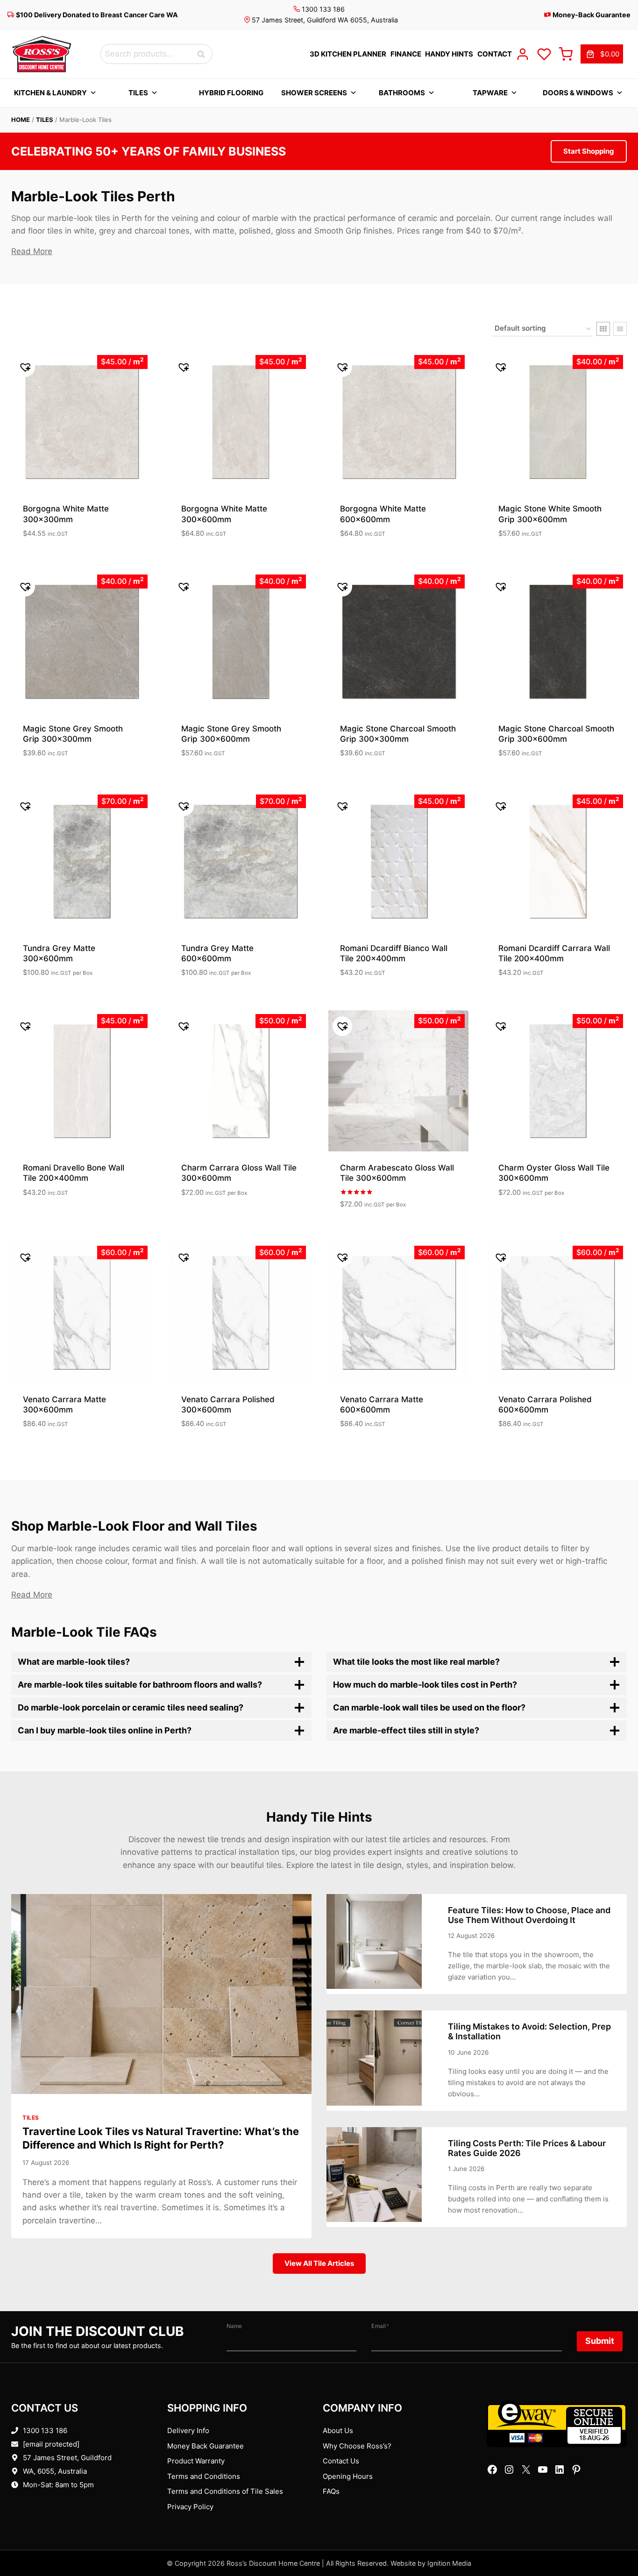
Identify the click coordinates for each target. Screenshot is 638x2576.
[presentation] (161, 1994)
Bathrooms (402, 93)
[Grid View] (603, 329)
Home (21, 120)
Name (234, 2326)
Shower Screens (314, 93)
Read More (32, 251)
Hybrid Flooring (231, 93)
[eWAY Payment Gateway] (557, 2424)
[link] (602, 54)
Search (204, 54)
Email (380, 2326)
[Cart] (566, 54)
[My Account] (523, 54)
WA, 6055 (39, 2471)
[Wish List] (544, 54)
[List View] (620, 329)
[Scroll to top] (616, 2540)
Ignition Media (449, 2563)
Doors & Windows (578, 93)
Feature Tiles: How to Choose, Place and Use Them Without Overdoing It (529, 1915)
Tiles (138, 93)
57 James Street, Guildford (67, 2458)
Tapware (490, 93)
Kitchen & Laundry (50, 93)
